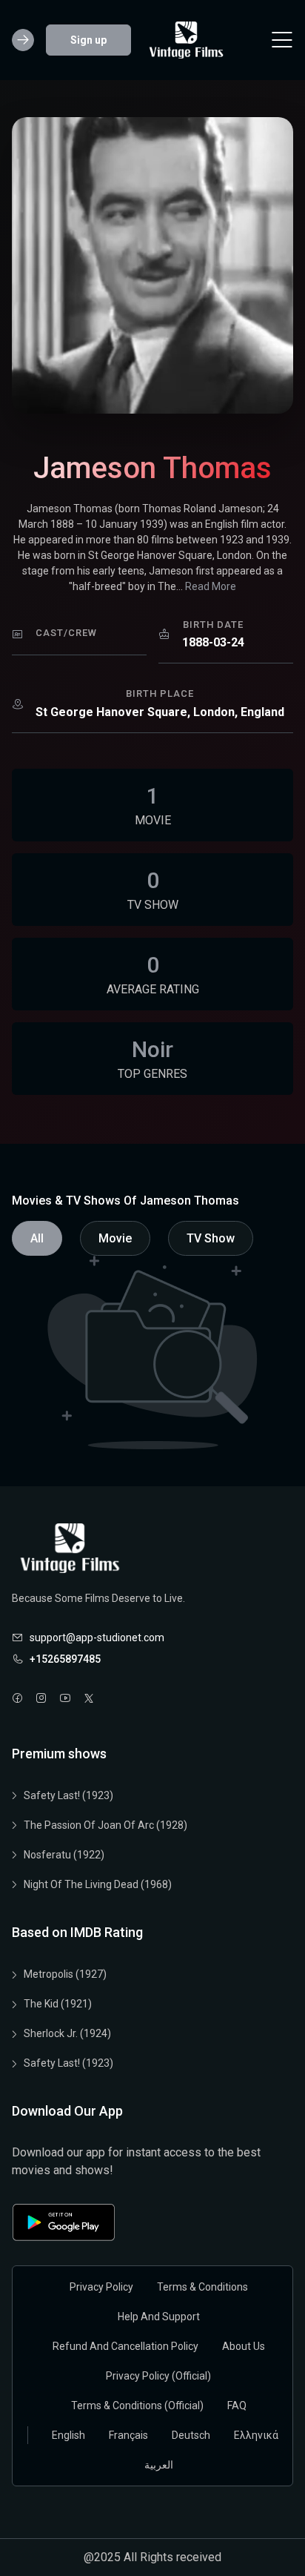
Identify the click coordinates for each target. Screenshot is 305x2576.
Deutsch (191, 2435)
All (37, 1238)
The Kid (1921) (58, 2004)
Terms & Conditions (202, 2287)
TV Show (211, 1238)
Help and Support (159, 2317)
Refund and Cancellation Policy (125, 2346)
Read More (211, 586)
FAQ (237, 2406)
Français (128, 2435)
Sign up (88, 40)
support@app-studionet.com (97, 1638)
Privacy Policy (101, 2287)
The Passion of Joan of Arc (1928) (105, 1825)
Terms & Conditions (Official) (137, 2406)
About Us (244, 2346)
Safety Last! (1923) (68, 1795)
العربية (159, 2465)
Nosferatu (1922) (64, 1855)
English (68, 2435)
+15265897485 (65, 1659)
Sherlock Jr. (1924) (67, 2033)
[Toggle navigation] (282, 40)
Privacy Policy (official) (158, 2376)
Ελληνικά (256, 2435)
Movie (115, 1238)
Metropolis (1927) (65, 1974)
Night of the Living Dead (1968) (98, 1884)
